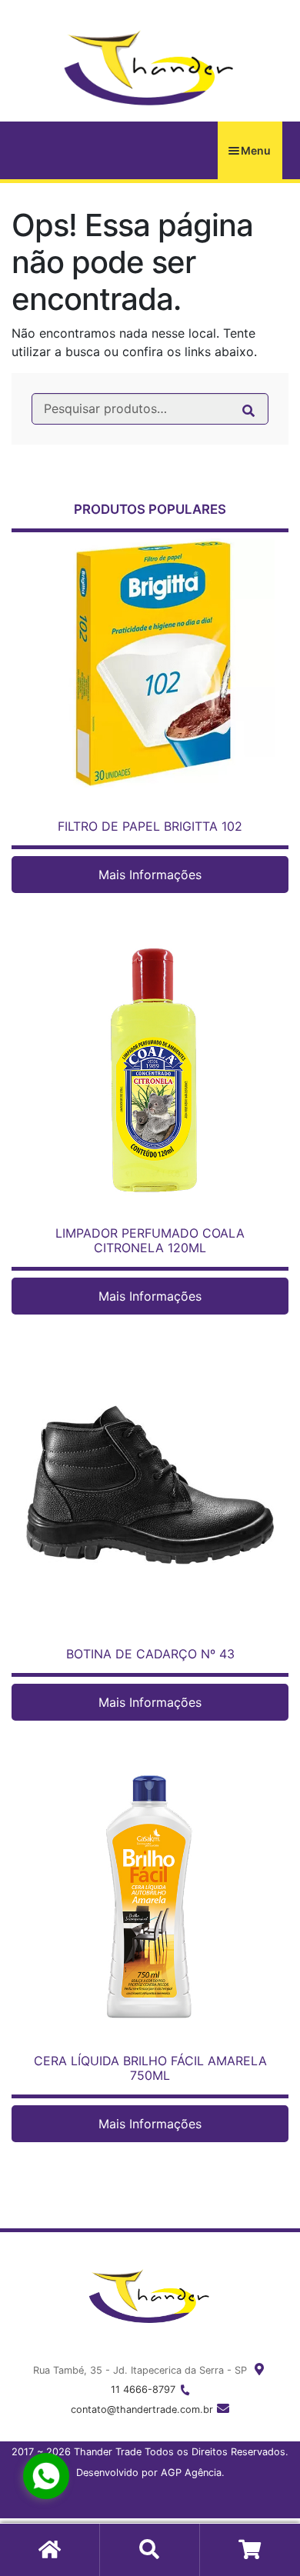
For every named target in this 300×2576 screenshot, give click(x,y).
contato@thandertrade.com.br (142, 2409)
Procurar (150, 2550)
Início (50, 2550)
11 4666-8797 (143, 2389)
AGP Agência (191, 2473)
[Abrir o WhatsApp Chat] (46, 2476)
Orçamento (250, 2550)
